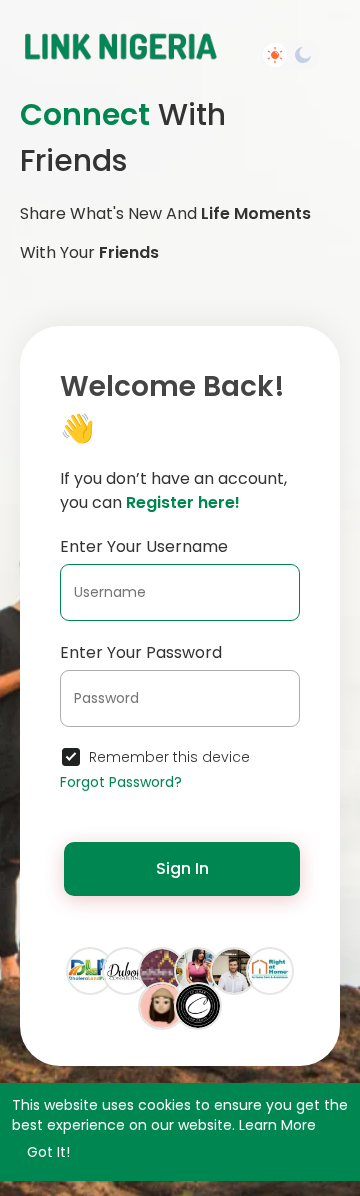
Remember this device (169, 757)
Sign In (182, 868)
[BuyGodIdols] (162, 1005)
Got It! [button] (48, 1152)
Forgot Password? (121, 782)
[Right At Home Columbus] (270, 970)
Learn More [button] (277, 1125)
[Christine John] (234, 970)
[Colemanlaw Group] (198, 1005)
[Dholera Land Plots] (90, 970)
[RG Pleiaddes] (162, 970)
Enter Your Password (141, 652)
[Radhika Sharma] (198, 970)
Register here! (183, 502)
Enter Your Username (144, 546)
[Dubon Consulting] (126, 970)
